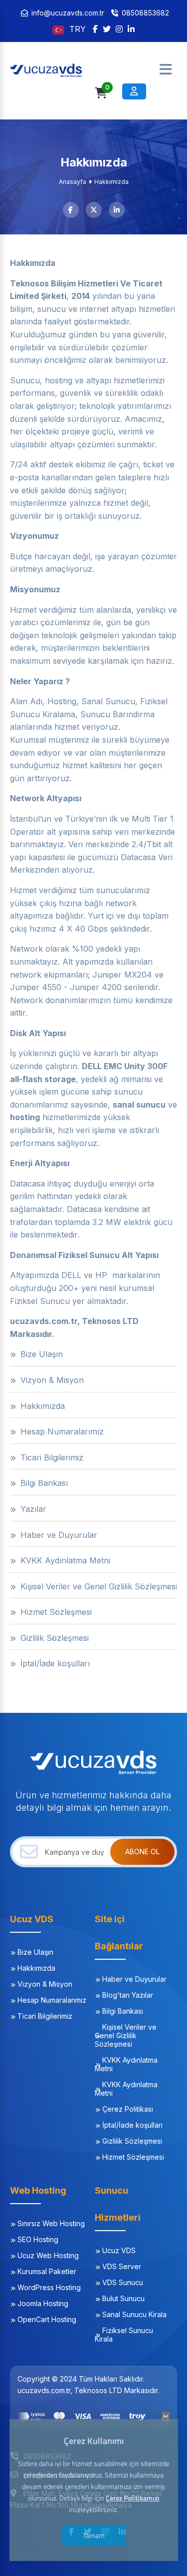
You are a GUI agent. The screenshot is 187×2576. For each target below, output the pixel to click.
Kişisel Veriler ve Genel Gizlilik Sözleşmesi (126, 2035)
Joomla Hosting (43, 2303)
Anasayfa (73, 182)
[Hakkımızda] (60, 69)
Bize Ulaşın (35, 1952)
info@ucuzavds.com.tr (68, 13)
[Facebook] (95, 29)
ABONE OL (142, 1852)
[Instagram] (119, 29)
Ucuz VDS (119, 2250)
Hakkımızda (36, 1968)
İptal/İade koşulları (132, 2125)
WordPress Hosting (49, 2287)
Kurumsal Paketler (47, 2271)
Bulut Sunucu (123, 2298)
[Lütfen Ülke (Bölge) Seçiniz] (60, 29)
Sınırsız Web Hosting (51, 2223)
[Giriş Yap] (134, 91)
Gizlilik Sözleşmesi (132, 2141)
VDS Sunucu (123, 2282)
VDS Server (122, 2266)
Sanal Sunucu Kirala (134, 2314)
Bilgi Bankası (123, 2011)
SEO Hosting (38, 2239)
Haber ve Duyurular (134, 1979)
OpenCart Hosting (47, 2319)
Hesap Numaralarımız (52, 2000)
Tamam (94, 2535)
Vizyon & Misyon (45, 1984)
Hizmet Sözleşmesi (133, 2157)
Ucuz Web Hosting (48, 2255)
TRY (78, 29)
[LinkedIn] (131, 29)
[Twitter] (107, 29)
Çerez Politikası (128, 2109)
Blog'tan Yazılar (128, 1995)
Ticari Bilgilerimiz (45, 2016)
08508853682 (145, 13)
